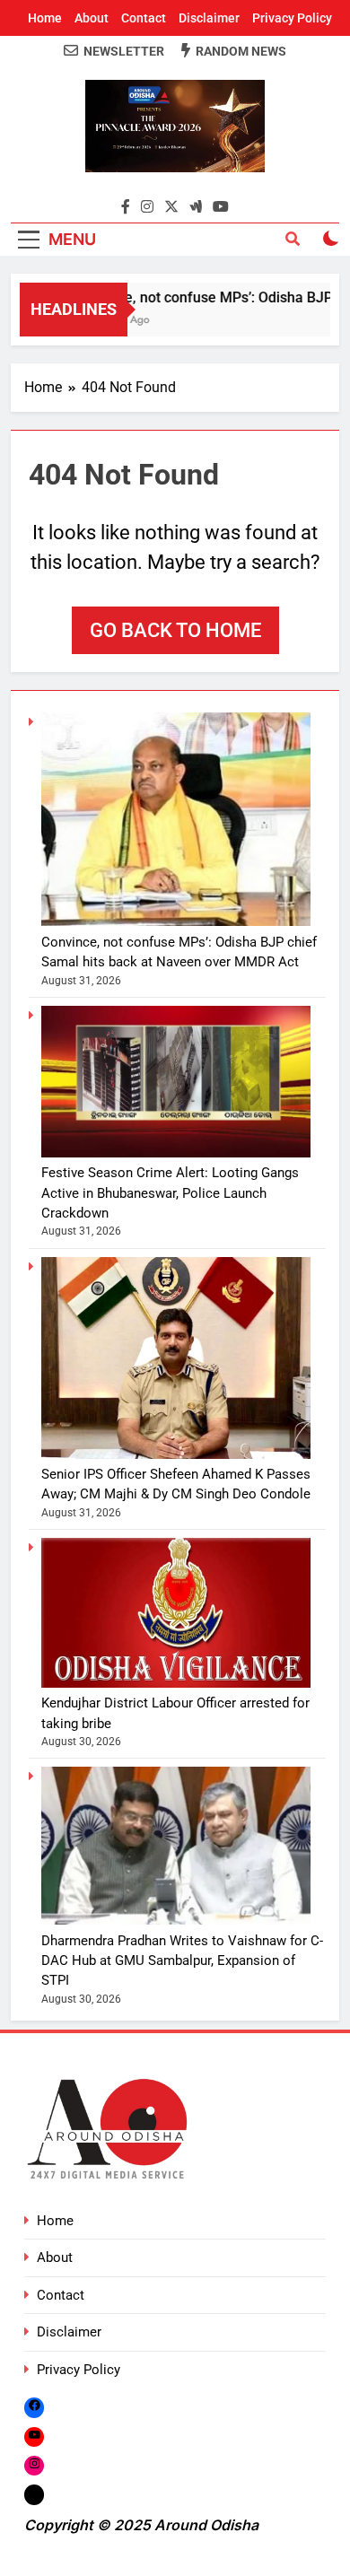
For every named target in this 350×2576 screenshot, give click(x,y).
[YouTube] (34, 2436)
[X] (34, 2495)
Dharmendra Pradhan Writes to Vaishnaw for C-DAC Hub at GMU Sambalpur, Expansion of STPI (182, 1961)
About (92, 18)
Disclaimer (209, 18)
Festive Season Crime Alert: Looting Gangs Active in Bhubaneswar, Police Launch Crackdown (170, 1193)
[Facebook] (34, 2407)
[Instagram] (34, 2465)
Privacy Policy (292, 18)
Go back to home (175, 630)
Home (45, 18)
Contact (144, 18)
